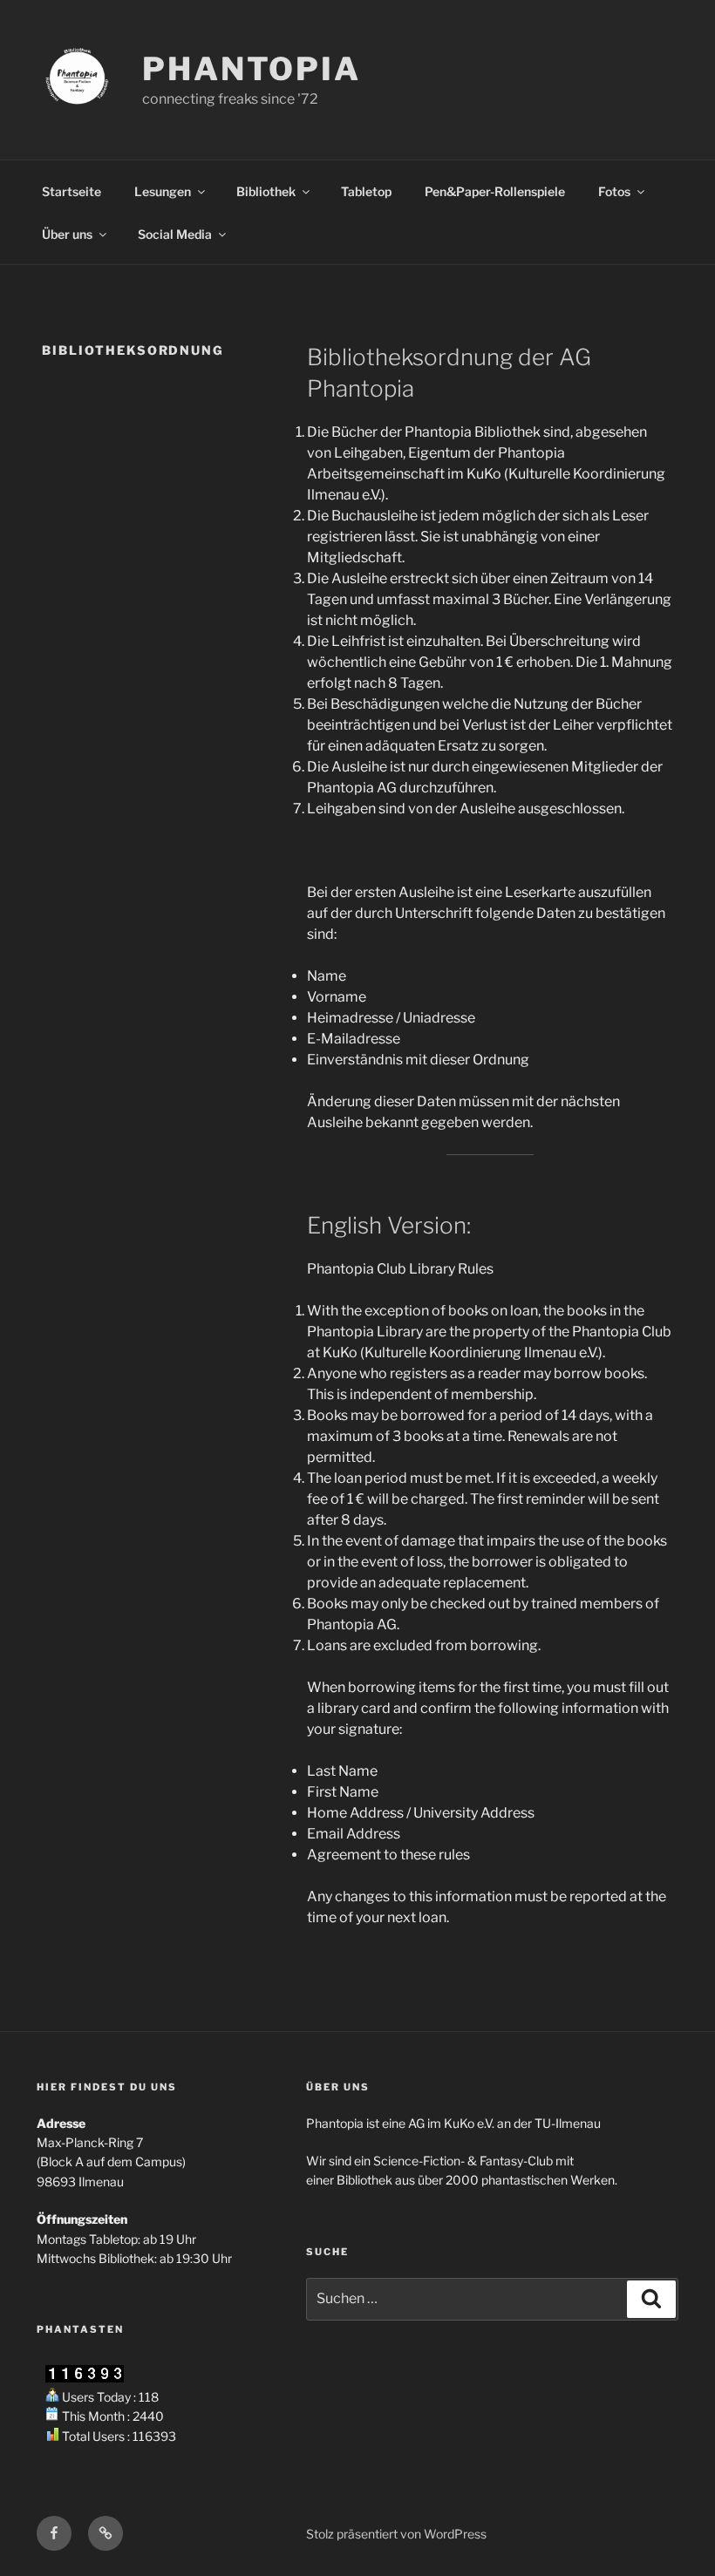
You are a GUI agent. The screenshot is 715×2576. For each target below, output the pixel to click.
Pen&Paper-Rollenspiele (495, 191)
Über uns (67, 234)
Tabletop (366, 191)
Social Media (175, 234)
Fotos (614, 191)
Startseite (71, 191)
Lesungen (163, 191)
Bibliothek (266, 191)
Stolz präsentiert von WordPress (396, 2534)
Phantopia (252, 69)
